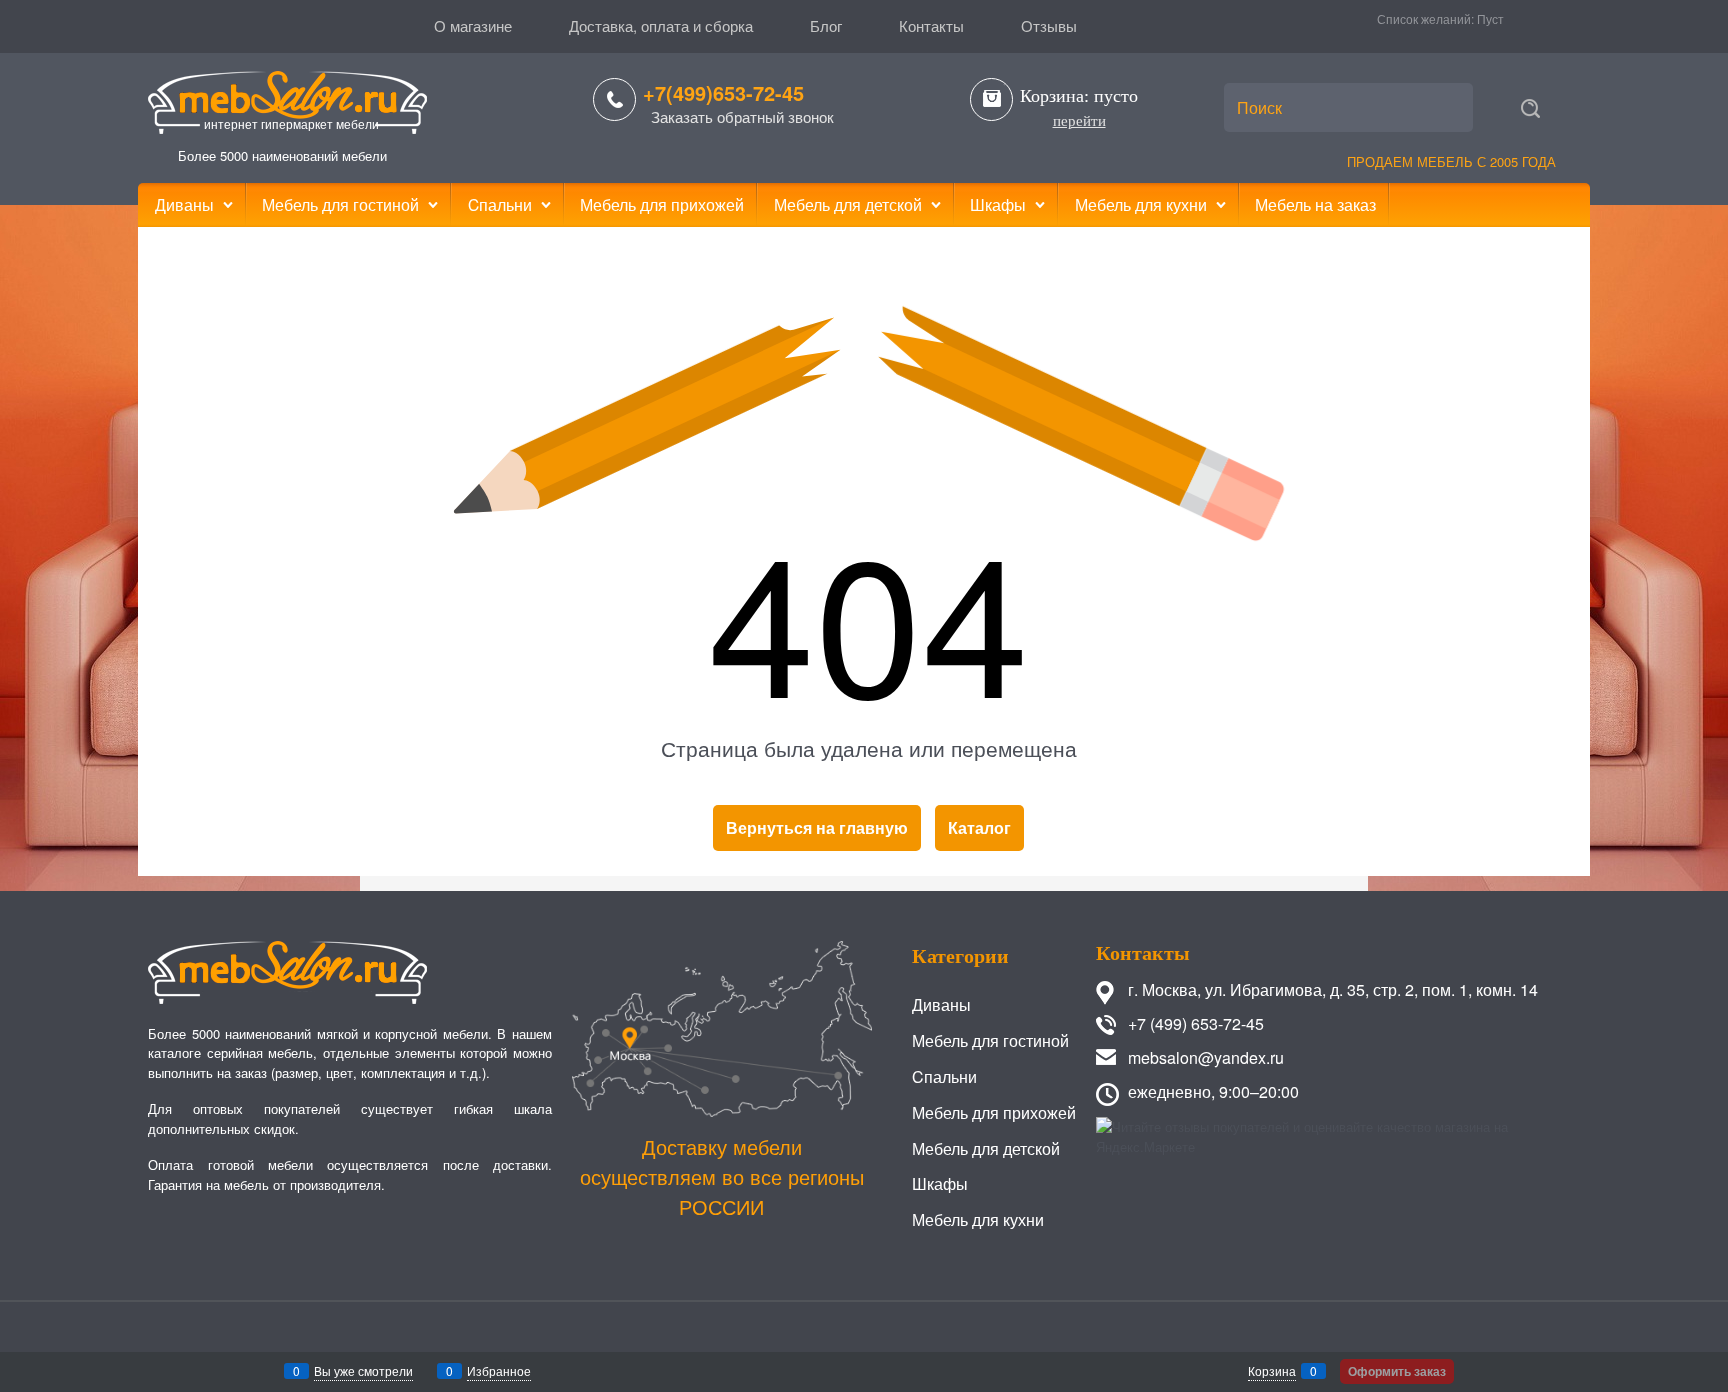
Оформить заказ (1397, 1371)
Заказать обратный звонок (742, 116)
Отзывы (1049, 25)
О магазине (473, 25)
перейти (1079, 121)
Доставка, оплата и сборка (661, 25)
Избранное (499, 1370)
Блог (826, 25)
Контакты (931, 25)
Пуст (1490, 18)
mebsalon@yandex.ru (1206, 1057)
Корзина (1272, 1370)
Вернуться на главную (817, 827)
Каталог (979, 827)
